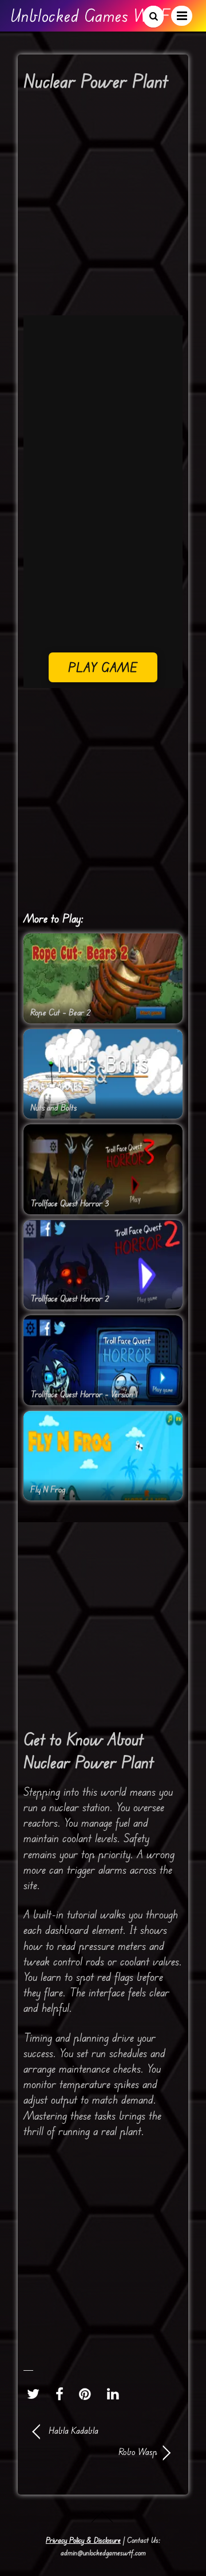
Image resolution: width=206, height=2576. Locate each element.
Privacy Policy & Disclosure (83, 2540)
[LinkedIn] (116, 2394)
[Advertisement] (103, 208)
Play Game (103, 667)
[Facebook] (62, 2394)
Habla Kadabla (74, 2430)
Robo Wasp (95, 2452)
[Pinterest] (88, 2394)
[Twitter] (36, 2394)
